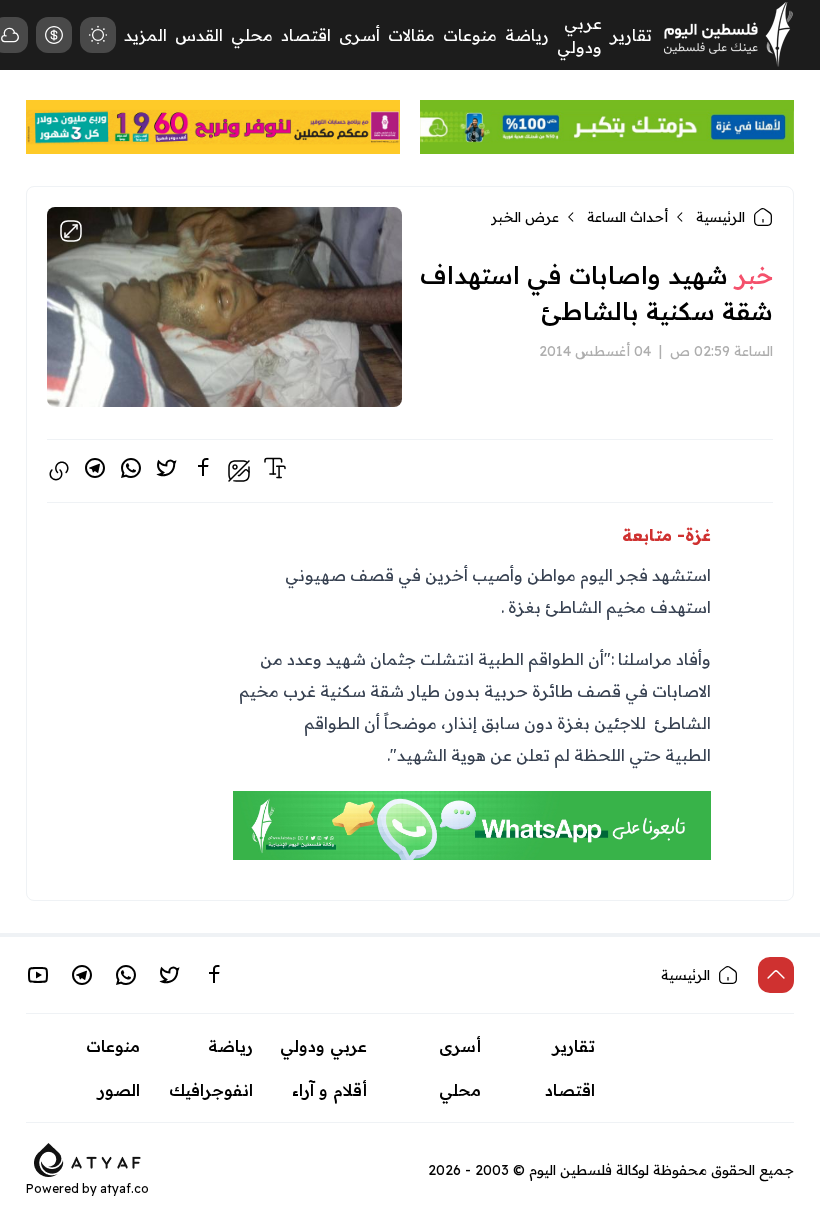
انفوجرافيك (211, 1090)
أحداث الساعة (627, 217)
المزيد (145, 35)
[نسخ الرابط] (59, 471)
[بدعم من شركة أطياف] (87, 1158)
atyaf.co (124, 1188)
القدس (199, 35)
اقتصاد (306, 35)
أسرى (359, 35)
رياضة (527, 35)
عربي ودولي (323, 1046)
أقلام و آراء (329, 1090)
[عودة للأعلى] (776, 975)
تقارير (631, 35)
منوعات (470, 35)
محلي (252, 35)
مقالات (411, 35)
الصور (119, 1090)
